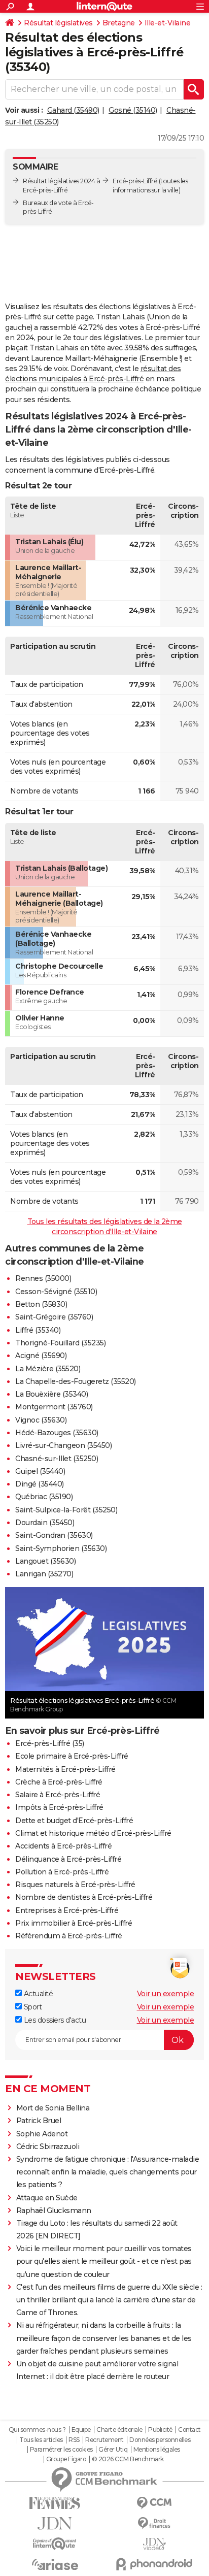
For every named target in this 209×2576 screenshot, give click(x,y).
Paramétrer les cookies (61, 2450)
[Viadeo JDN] (154, 2544)
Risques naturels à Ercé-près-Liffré (75, 1885)
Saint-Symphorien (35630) (61, 1548)
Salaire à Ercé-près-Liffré (58, 1795)
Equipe (81, 2430)
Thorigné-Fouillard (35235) (60, 1343)
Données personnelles (160, 2440)
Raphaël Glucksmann (54, 2210)
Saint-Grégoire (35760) (54, 1317)
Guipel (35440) (40, 1471)
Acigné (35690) (41, 1356)
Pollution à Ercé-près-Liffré (62, 1872)
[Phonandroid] (154, 2564)
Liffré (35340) (38, 1330)
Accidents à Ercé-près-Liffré (63, 1846)
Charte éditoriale (119, 2430)
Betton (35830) (41, 1304)
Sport (32, 2007)
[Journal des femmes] (55, 2503)
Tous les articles (41, 2440)
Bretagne (119, 23)
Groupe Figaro (66, 2459)
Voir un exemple (166, 1994)
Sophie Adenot (42, 2134)
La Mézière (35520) (48, 1369)
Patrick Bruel (39, 2121)
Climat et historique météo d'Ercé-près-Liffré (93, 1833)
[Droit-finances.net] (154, 2523)
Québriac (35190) (44, 1497)
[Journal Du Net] (55, 2523)
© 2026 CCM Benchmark (128, 2459)
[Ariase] (55, 2564)
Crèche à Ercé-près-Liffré (59, 1782)
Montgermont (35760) (54, 1407)
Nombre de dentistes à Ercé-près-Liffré (84, 1897)
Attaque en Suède (47, 2198)
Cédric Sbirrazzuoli (48, 2146)
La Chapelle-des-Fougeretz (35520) (76, 1381)
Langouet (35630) (45, 1561)
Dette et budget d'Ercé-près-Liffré (74, 1821)
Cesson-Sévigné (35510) (56, 1292)
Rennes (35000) (43, 1278)
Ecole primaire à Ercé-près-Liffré (72, 1756)
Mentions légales (157, 2450)
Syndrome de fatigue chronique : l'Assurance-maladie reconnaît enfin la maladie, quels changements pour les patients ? (108, 2172)
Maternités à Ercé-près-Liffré (65, 1769)
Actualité (37, 1994)
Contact (189, 2430)
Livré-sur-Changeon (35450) (63, 1445)
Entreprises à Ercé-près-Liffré (67, 1910)
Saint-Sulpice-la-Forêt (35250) (66, 1510)
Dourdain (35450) (45, 1523)
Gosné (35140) (133, 110)
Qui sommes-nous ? (37, 2430)
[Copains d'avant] (55, 2544)
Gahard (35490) (73, 110)
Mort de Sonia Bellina (53, 2108)
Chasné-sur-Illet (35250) (57, 1459)
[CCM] (154, 2503)
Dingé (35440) (40, 1484)
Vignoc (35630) (41, 1420)
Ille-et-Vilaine (168, 23)
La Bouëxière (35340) (51, 1394)
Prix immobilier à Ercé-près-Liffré (74, 1923)
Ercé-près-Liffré (135, 181)
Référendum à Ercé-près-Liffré (69, 1936)
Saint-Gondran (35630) (54, 1535)
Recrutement (104, 2440)
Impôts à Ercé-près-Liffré (59, 1807)
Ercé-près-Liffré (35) (50, 1743)
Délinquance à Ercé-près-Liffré (68, 1859)
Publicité (160, 2430)
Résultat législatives (58, 23)
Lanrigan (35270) (44, 1574)
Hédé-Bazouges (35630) (57, 1433)
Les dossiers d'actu (54, 2020)
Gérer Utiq (113, 2450)
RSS (74, 2440)
